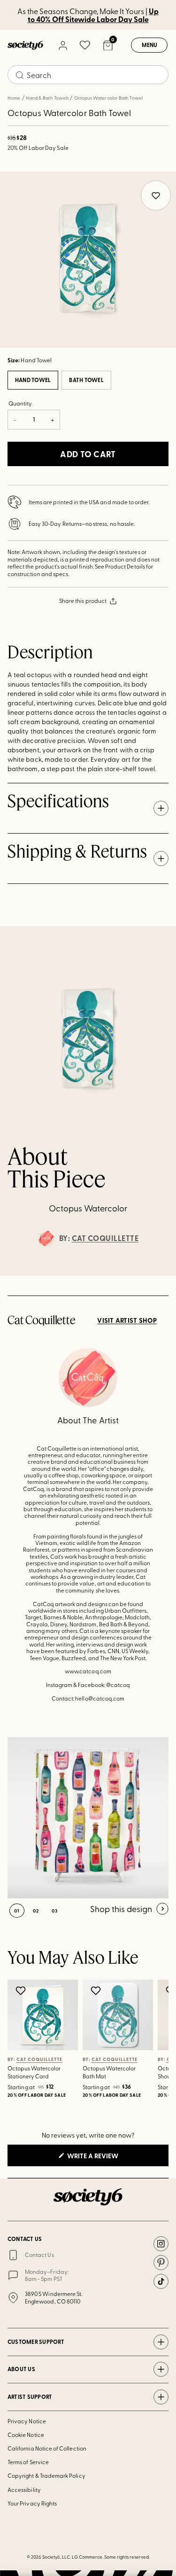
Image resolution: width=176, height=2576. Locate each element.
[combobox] (88, 75)
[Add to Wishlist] (22, 1991)
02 (36, 1911)
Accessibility (24, 2490)
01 (17, 1911)
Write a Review (108, 2158)
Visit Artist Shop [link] (127, 1320)
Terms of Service (28, 2462)
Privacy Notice (27, 2421)
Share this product (83, 601)
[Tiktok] (161, 2281)
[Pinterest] (161, 2263)
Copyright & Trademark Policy (46, 2475)
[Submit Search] (20, 75)
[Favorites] (85, 45)
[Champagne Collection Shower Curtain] (88, 1818)
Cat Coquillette (105, 1238)
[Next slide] (160, 1276)
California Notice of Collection (47, 2448)
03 (55, 1911)
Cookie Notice (26, 2435)
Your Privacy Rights (32, 2503)
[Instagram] (161, 2244)
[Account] (62, 45)
